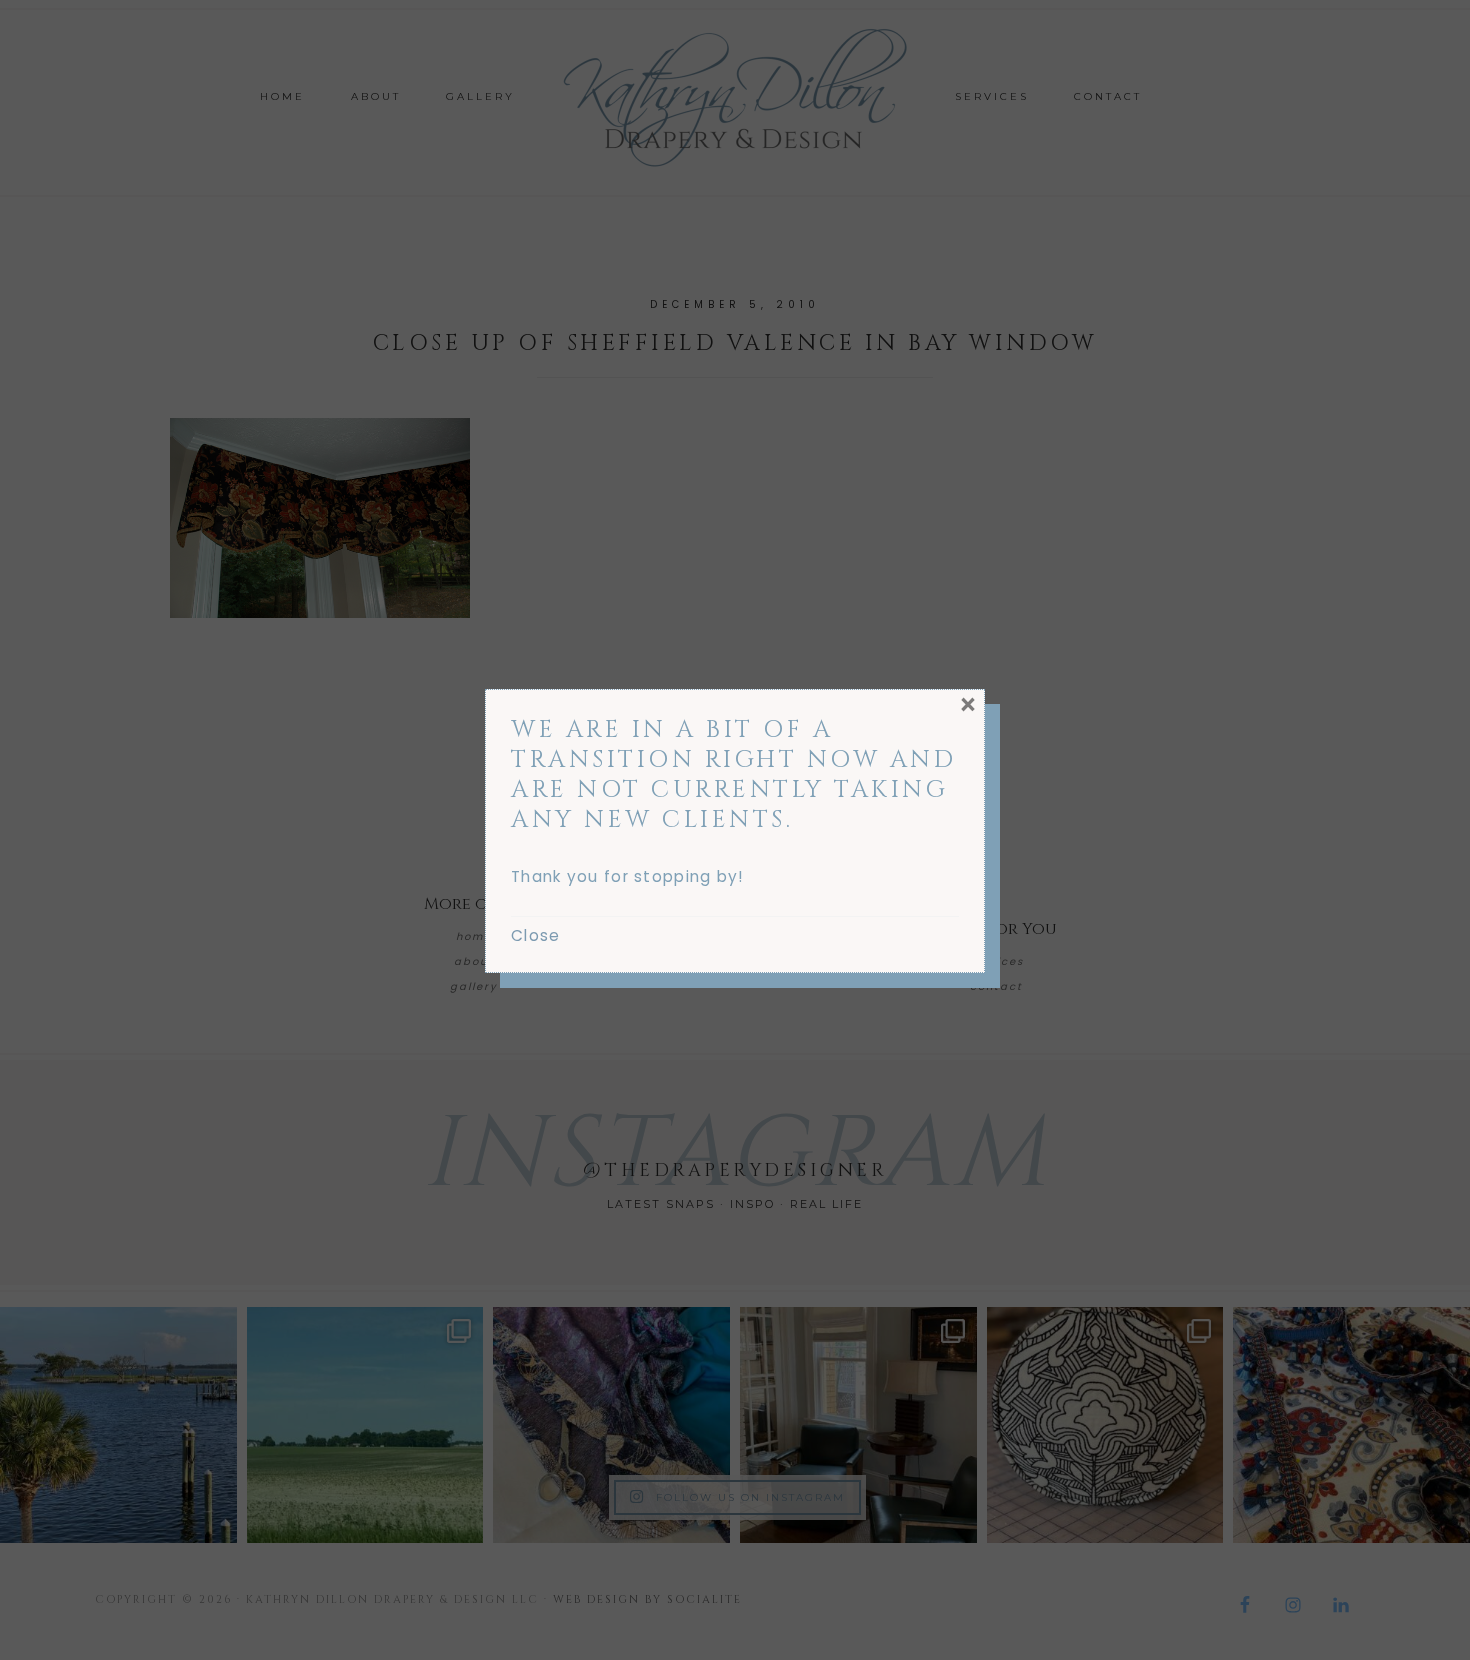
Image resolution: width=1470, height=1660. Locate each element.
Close (536, 935)
